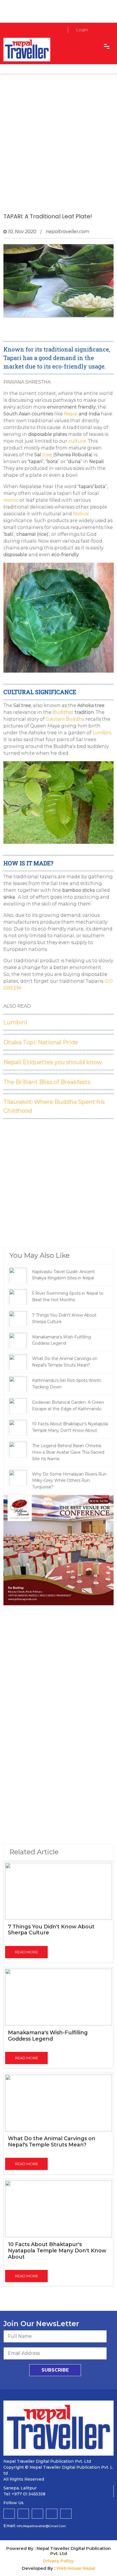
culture (77, 441)
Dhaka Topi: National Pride (41, 1042)
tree (47, 455)
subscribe (55, 2370)
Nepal (71, 414)
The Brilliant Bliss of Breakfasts (47, 1082)
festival (81, 514)
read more (27, 1952)
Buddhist (63, 712)
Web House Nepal (76, 2568)
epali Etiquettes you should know (55, 1062)
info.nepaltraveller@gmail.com (41, 2526)
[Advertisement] (58, 149)
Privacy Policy (58, 2561)
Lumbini (15, 1022)
